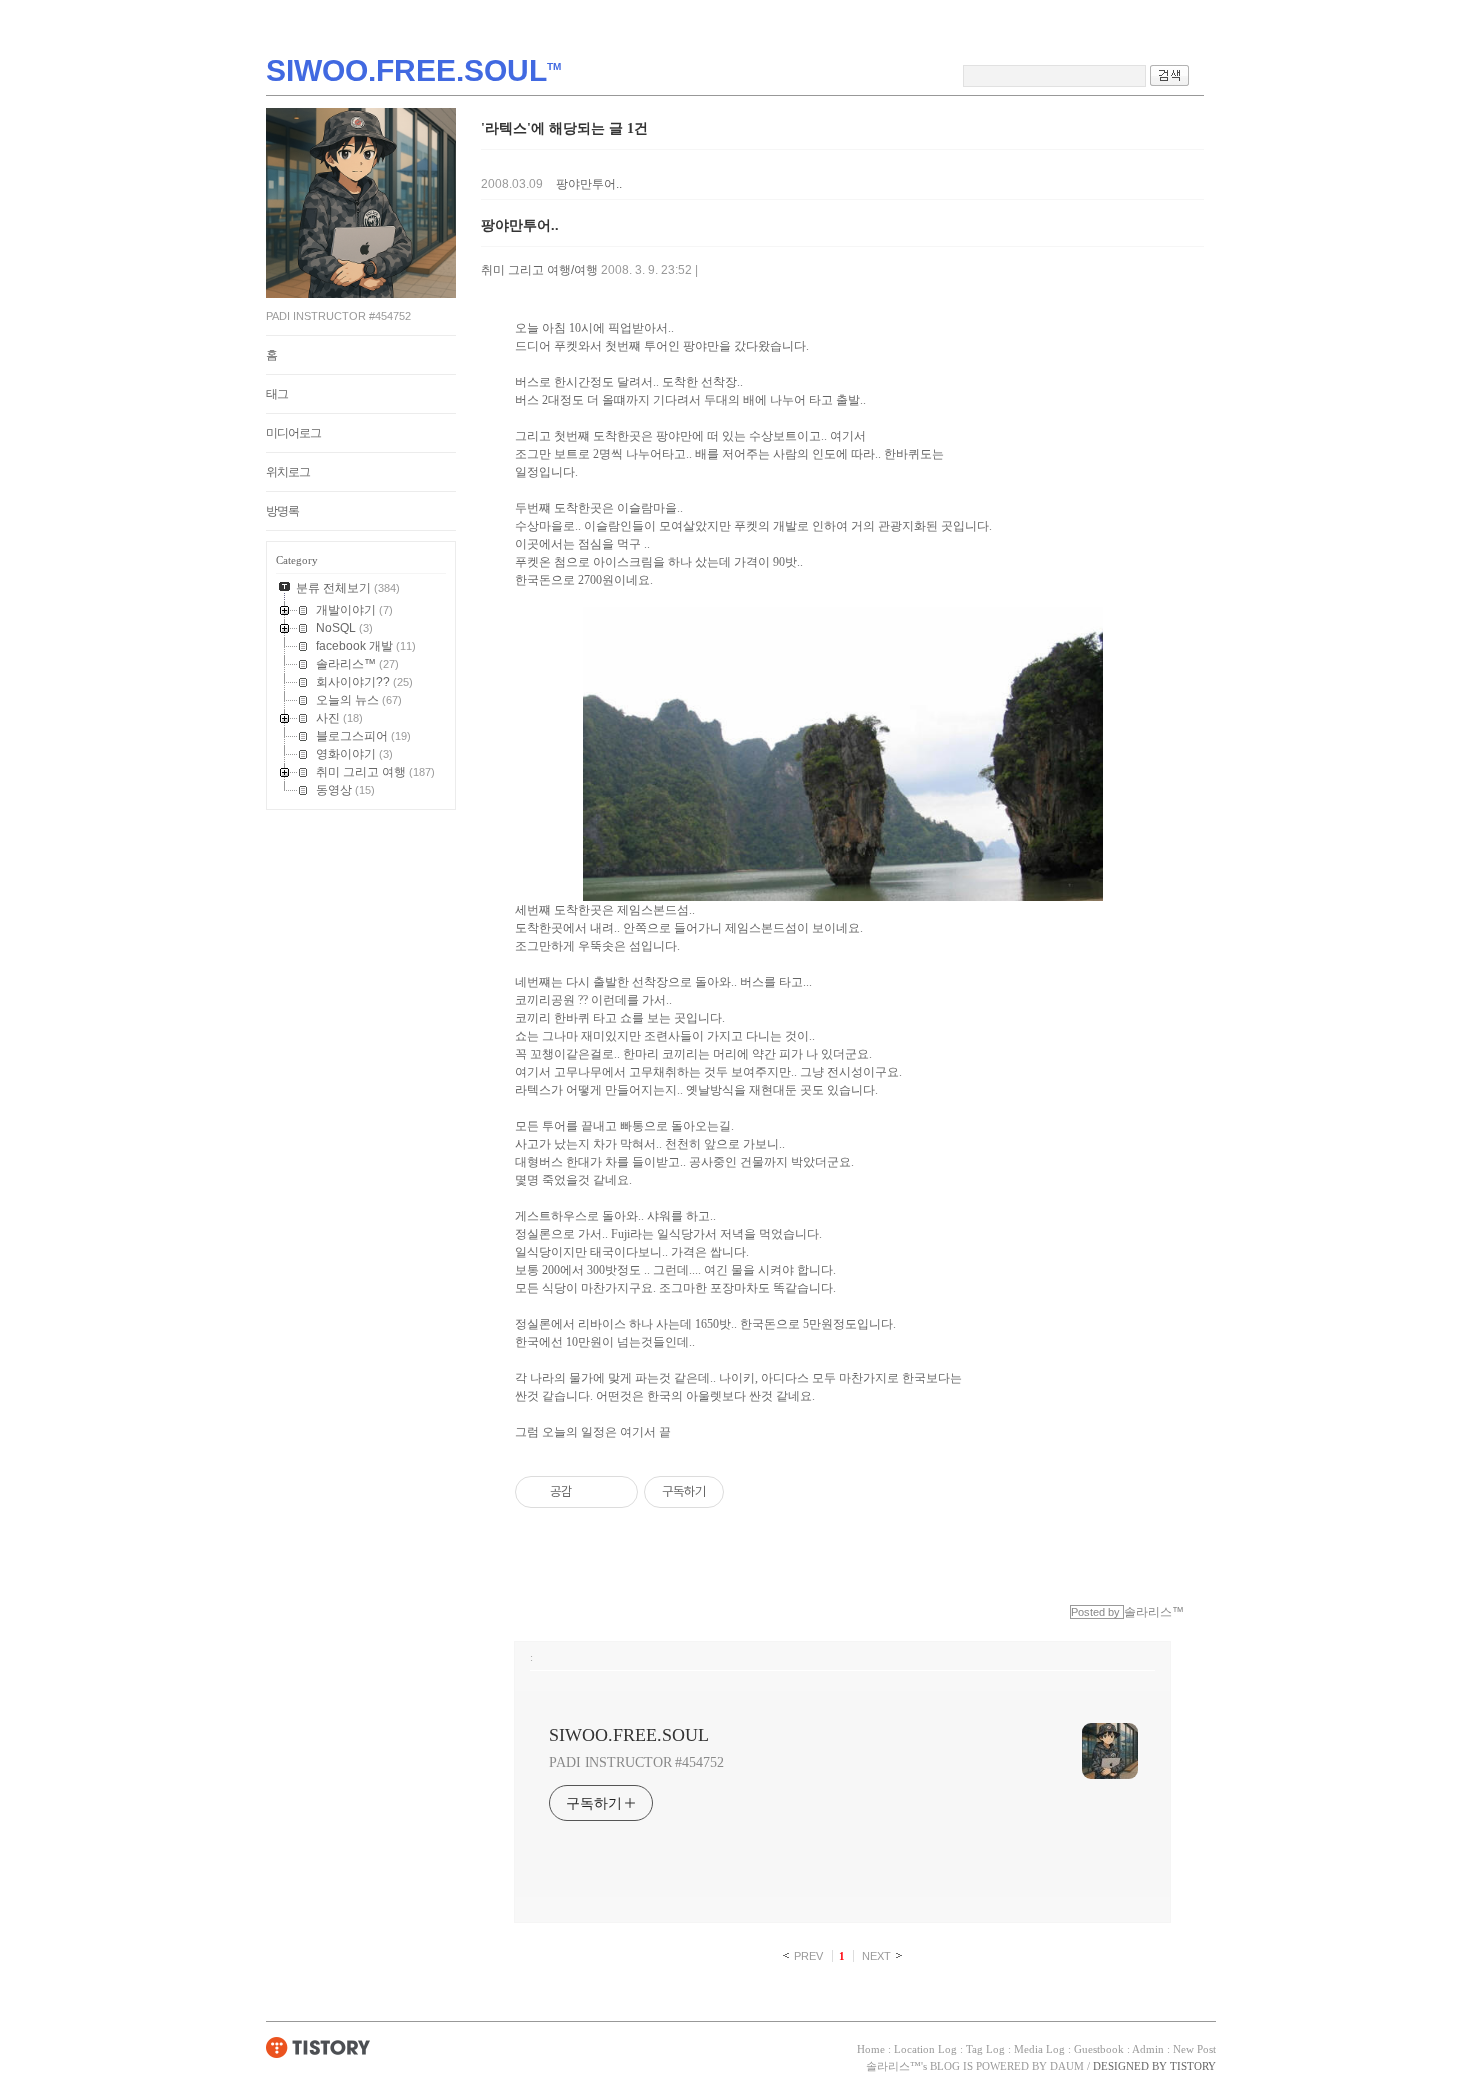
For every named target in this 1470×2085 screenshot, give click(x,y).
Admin (1148, 2049)
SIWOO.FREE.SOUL (629, 1735)
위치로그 (288, 472)
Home (871, 2049)
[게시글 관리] (615, 1492)
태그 (277, 394)
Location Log (925, 2049)
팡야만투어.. (589, 184)
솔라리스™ (893, 2066)
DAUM (1067, 2066)
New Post (1194, 2049)
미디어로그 (293, 433)
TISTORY (318, 2047)
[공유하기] (590, 1492)
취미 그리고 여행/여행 (539, 270)
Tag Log (985, 2049)
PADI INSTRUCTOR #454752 (636, 1762)
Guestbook (1099, 2049)
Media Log (1039, 2049)
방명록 (282, 511)
